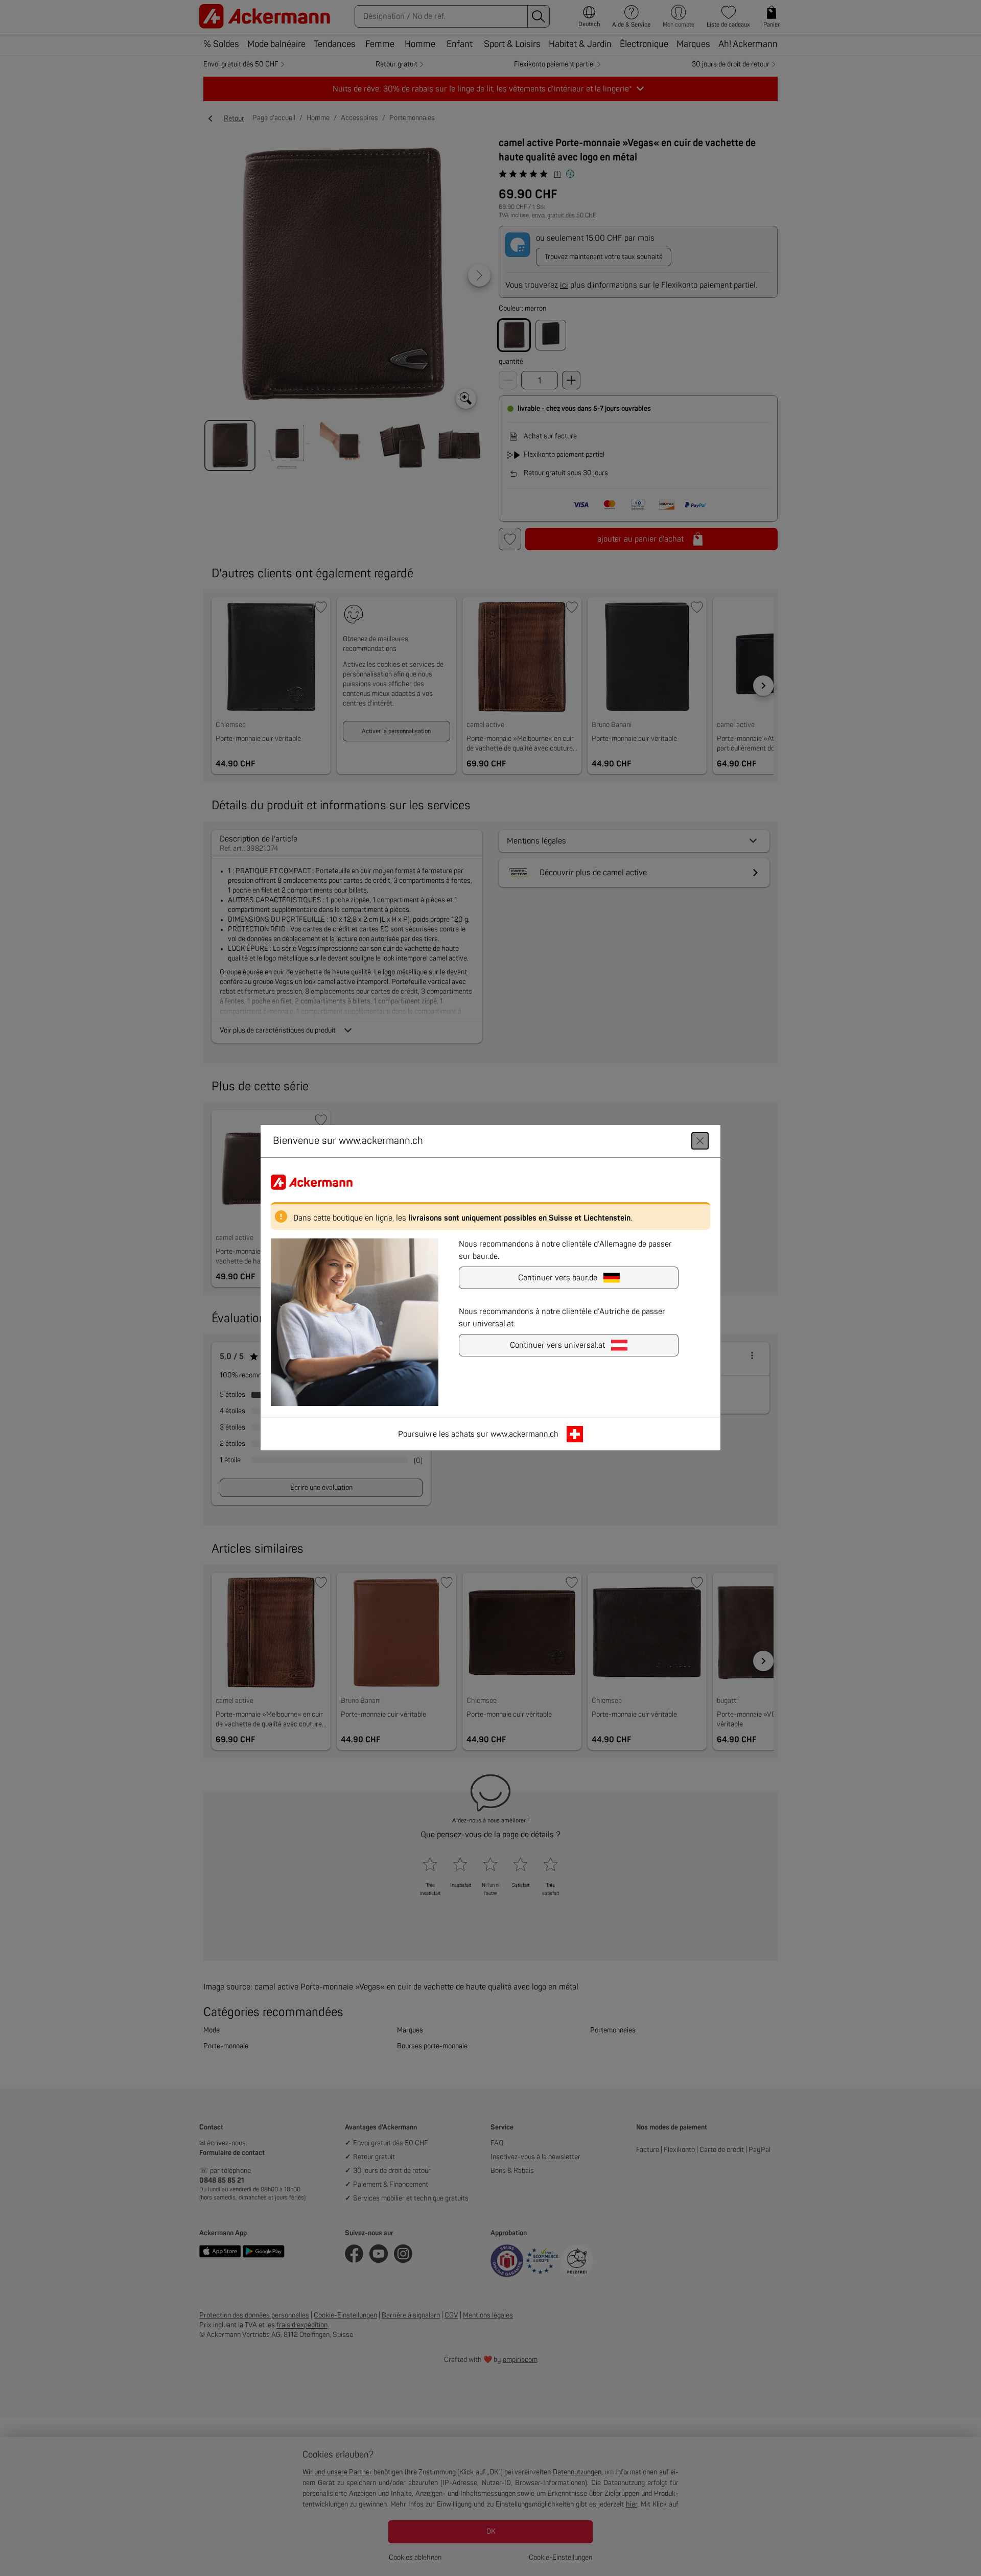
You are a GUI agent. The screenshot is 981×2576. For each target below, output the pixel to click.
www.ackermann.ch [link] (524, 1435)
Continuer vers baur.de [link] (558, 1278)
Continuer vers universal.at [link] (557, 1346)
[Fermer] (700, 1141)
